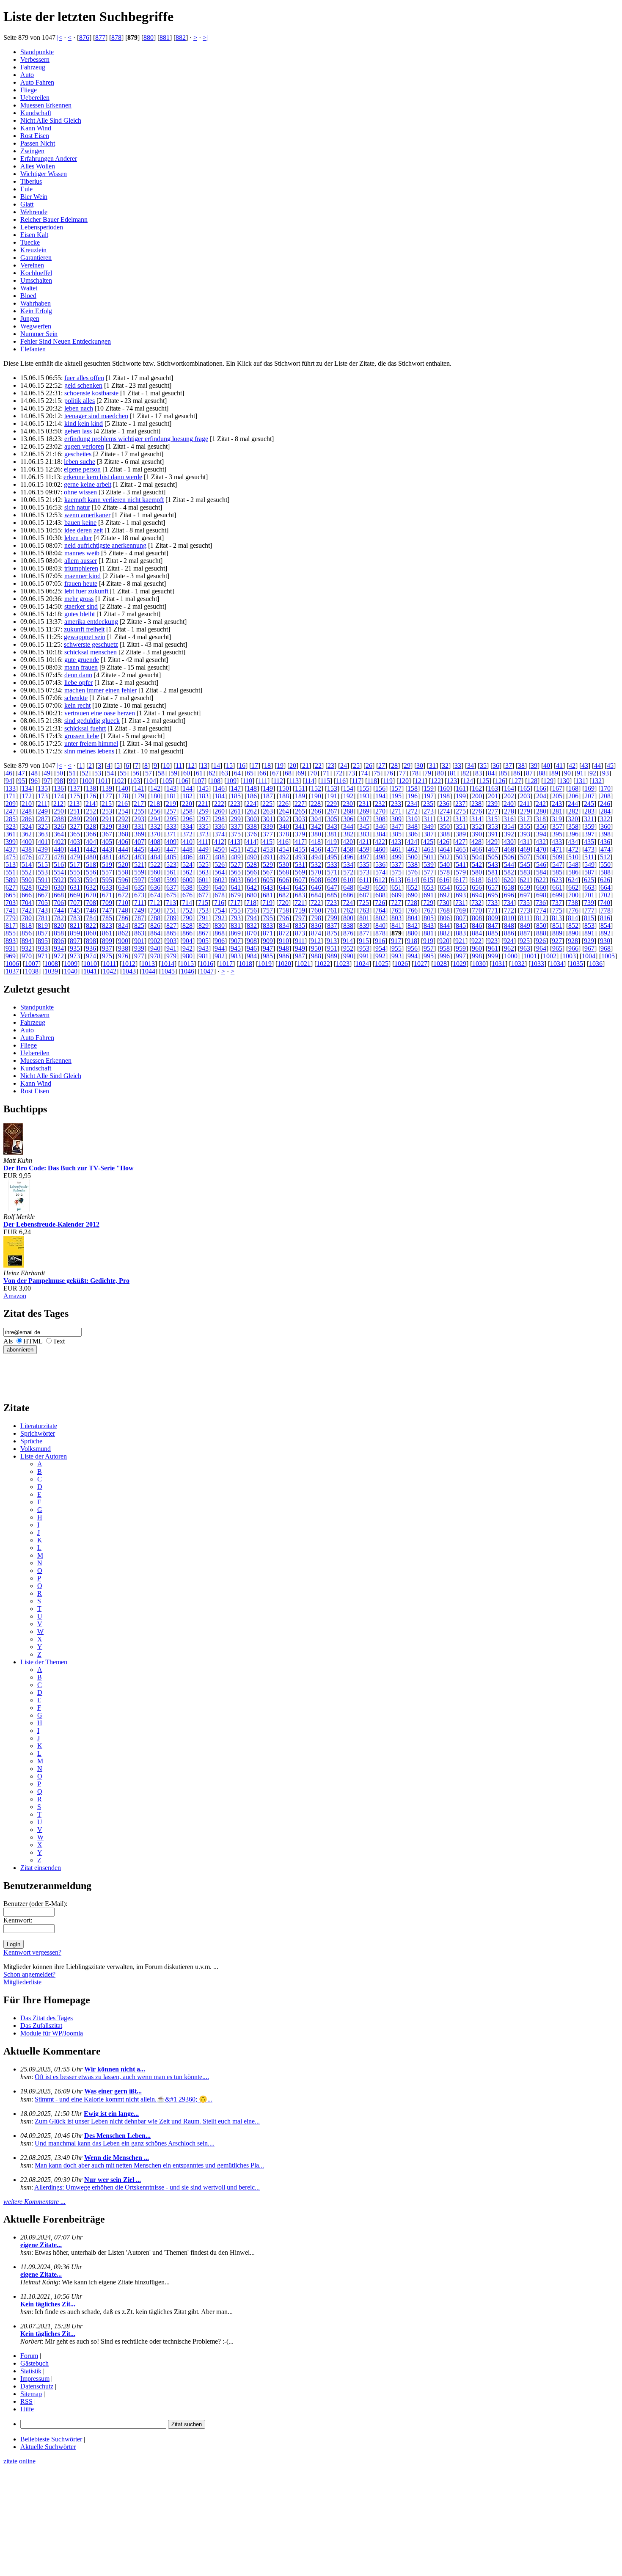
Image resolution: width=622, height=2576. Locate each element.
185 (236, 796)
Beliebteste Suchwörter (51, 2439)
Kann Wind (36, 128)
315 (493, 819)
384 (380, 834)
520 (123, 865)
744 (59, 910)
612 (380, 880)
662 (573, 887)
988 (316, 956)
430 (509, 842)
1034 (557, 964)
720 (283, 903)
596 (123, 880)
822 (91, 925)
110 (247, 781)
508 (541, 857)
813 (557, 918)
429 (493, 842)
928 (573, 941)
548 (573, 865)
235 (428, 804)
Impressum (35, 2379)
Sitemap (31, 2394)
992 (380, 956)
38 (521, 765)
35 (483, 765)
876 (84, 37)
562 (187, 872)
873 (300, 933)
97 (47, 781)
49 (47, 773)
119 (388, 781)
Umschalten (36, 280)
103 (135, 781)
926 (541, 941)
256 (155, 811)
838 (348, 925)
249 (43, 811)
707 (75, 903)
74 (364, 773)
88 (542, 773)
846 (477, 925)
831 (236, 925)
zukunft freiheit (84, 629)
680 (252, 895)
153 (332, 788)
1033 (537, 964)
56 (136, 773)
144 (187, 788)
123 (452, 781)
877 (100, 37)
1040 (71, 971)
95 (22, 781)
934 (59, 948)
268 (348, 811)
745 (75, 910)
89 (555, 773)
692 (445, 895)
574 (380, 872)
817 (11, 925)
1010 (90, 964)
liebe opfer (78, 683)
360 (605, 826)
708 (91, 903)
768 (445, 910)
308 (380, 819)
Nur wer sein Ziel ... (113, 2180)
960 (477, 948)
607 (300, 880)
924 (509, 941)
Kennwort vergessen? (32, 1952)
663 (589, 887)
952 (348, 948)
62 (212, 773)
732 (476, 903)
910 (284, 941)
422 (380, 842)
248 (27, 811)
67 (275, 773)
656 (477, 887)
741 (11, 910)
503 (461, 857)
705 (43, 903)
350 (445, 826)
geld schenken (83, 385)
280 (541, 811)
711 (139, 903)
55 (123, 773)
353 (493, 826)
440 (59, 849)
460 (380, 849)
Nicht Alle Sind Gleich (51, 120)
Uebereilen (35, 98)
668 (59, 895)
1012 (129, 964)
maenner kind (83, 576)
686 (348, 895)
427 (460, 842)
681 (268, 895)
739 (589, 903)
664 (605, 887)
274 (445, 811)
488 (220, 857)
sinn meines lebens (89, 751)
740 (605, 903)
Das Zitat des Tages (47, 2018)
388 (445, 834)
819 (43, 925)
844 (445, 925)
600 (187, 880)
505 (493, 857)
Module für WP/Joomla (52, 2033)
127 (516, 781)
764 (380, 910)
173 (43, 796)
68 (288, 773)
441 (75, 849)
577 (429, 872)
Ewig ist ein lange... (111, 2114)
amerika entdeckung (91, 622)
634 (123, 887)
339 (268, 826)
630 (59, 887)
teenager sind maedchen (96, 416)
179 (139, 796)
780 (27, 918)
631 (75, 887)
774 (541, 910)
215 (107, 804)
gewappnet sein (85, 637)
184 (220, 796)
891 (589, 933)
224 (251, 804)
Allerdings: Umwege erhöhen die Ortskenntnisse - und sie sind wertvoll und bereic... (147, 2187)
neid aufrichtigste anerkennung (105, 545)
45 (610, 765)
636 (155, 887)
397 (589, 834)
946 (252, 948)
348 (413, 826)
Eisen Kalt (34, 235)
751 (171, 910)
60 (187, 773)
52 (85, 773)
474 (605, 849)
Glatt (27, 204)
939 (139, 948)
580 (477, 872)
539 (429, 865)
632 (91, 887)
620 (509, 880)
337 (236, 826)
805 (429, 918)
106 (183, 781)
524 (187, 865)
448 (187, 849)
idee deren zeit (84, 530)
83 (479, 773)
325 (43, 826)
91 (580, 773)
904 (187, 941)
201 (493, 796)
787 (139, 918)
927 (557, 941)
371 (171, 834)
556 (91, 872)
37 (509, 765)
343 (332, 826)
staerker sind (81, 606)
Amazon (15, 1296)
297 (204, 819)
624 (573, 880)
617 (460, 880)
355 (525, 826)
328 (91, 826)
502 (445, 857)
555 (75, 872)
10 (166, 765)
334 (187, 826)
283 (589, 811)
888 (541, 933)
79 (428, 773)
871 (268, 933)
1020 (284, 964)
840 (380, 925)
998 (477, 956)
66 (263, 773)
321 (589, 819)
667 (43, 895)
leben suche (80, 462)
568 (284, 872)
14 (217, 765)
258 (187, 811)
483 (139, 857)
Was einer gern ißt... (113, 2091)
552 (27, 872)
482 (123, 857)
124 (468, 781)
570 (316, 872)
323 (11, 826)
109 (231, 781)
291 (107, 819)
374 (220, 834)
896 (59, 941)
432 (541, 842)
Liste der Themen (44, 1662)
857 (43, 933)
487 (204, 857)
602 (220, 880)
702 (605, 895)
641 (236, 887)
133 (11, 788)
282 (573, 811)
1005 (608, 956)
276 (477, 811)
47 (22, 773)
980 (187, 956)
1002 (550, 956)
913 (332, 941)
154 (348, 788)
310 (413, 819)
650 (380, 887)
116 (341, 781)
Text (59, 1341)
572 (348, 872)
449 (204, 849)
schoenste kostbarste (91, 393)
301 (268, 819)
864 (155, 933)
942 (187, 948)
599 (171, 880)
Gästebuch (34, 2363)
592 (59, 880)
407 (139, 842)
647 (332, 887)
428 (476, 842)
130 (564, 781)
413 (235, 842)
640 (220, 887)
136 (59, 788)
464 (445, 849)
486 (187, 857)
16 (242, 765)
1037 (12, 971)
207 (589, 796)
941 (171, 948)
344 (348, 826)
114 (310, 781)
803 (396, 918)
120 (404, 781)
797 (300, 918)
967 (589, 948)
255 (139, 811)
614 (412, 880)
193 (364, 796)
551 (11, 872)
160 (445, 788)
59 (174, 773)
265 (300, 811)
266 (316, 811)
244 (573, 804)
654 (445, 887)
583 (525, 872)
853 (589, 925)
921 (460, 941)
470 (541, 849)
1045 (168, 971)
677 (204, 895)
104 (151, 781)
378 (284, 834)
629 (43, 887)
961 (493, 948)
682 (284, 895)
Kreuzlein (33, 250)
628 (27, 887)
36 (496, 765)
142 (155, 788)
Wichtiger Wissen (44, 174)
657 (493, 887)
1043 (129, 971)
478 (59, 857)
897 (75, 941)
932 (27, 948)
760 (316, 910)
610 (348, 880)
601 (204, 880)
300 (252, 819)
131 (581, 781)
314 (476, 819)
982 (220, 956)
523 (171, 865)
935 (75, 948)
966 (573, 948)
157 (396, 788)
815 (589, 918)
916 (380, 941)
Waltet (29, 288)
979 (171, 956)
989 (332, 956)
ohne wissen (80, 492)
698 (541, 895)
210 (27, 804)
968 (605, 948)
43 (585, 765)
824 (123, 925)
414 (251, 842)
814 (573, 918)
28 (394, 765)
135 (43, 788)
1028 (440, 964)
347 (396, 826)
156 (380, 788)
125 (484, 781)
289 (75, 819)
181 (171, 796)
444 (123, 849)
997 (461, 956)
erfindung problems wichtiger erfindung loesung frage (136, 439)
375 (236, 834)
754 (220, 910)
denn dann (78, 675)
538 (413, 865)
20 (293, 765)
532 (316, 865)
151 (300, 788)
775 (557, 910)
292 (123, 819)
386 (413, 834)
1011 (109, 964)
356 (541, 826)
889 (557, 933)
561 (171, 872)
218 (155, 804)
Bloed (28, 296)
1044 (149, 971)
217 (139, 804)
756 (252, 910)
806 (445, 918)
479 (75, 857)
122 (436, 781)
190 (316, 796)
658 (509, 887)
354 (509, 826)
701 (589, 895)
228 (316, 804)
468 (509, 849)
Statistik (31, 2371)
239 (493, 804)
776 (573, 910)
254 (123, 811)
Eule (26, 189)
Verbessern (35, 59)
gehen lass (78, 431)
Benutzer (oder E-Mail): (35, 1904)
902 (155, 941)
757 (268, 910)
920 (444, 941)
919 (428, 941)
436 (605, 842)
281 (557, 811)
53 (98, 773)
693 (461, 895)
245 (589, 804)
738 (573, 903)
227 (300, 804)
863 (139, 933)
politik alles (80, 401)
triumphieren (81, 568)
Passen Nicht (38, 143)
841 (396, 925)
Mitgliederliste (22, 1982)
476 (27, 857)
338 (252, 826)
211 (43, 804)
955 (396, 948)
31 (432, 765)
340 (284, 826)
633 (107, 887)
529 (268, 865)
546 (541, 865)
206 (573, 796)
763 (364, 910)
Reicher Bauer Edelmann (54, 219)
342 (316, 826)
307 (364, 819)
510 (573, 857)
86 (517, 773)
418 (316, 842)
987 (300, 956)
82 (466, 773)
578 (445, 872)
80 (440, 773)
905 (204, 941)
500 (413, 857)
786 (123, 918)
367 (107, 834)
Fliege (29, 90)
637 (171, 887)
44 (597, 765)
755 (236, 910)
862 (123, 933)
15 (229, 765)
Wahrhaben (36, 303)
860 (91, 933)
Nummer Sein (39, 334)
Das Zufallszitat (41, 2026)
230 (348, 804)
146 (220, 788)
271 (396, 811)
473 (589, 849)
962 (509, 948)
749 (139, 910)
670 (91, 895)
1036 (596, 964)
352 (477, 826)
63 (225, 773)
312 (444, 819)
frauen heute (81, 583)
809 (493, 918)
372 (187, 834)
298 (220, 819)
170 (605, 788)
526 (220, 865)
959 (461, 948)
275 (461, 811)
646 (316, 887)
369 (139, 834)
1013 (148, 964)
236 (444, 804)
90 (567, 773)
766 (413, 910)
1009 (71, 964)
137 (75, 788)
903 (171, 941)
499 (396, 857)
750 (155, 910)
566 (252, 872)
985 (268, 956)
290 (91, 819)
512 (605, 857)
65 (250, 773)
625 (589, 880)
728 (412, 903)
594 (91, 880)
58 (161, 773)
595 (107, 880)
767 (429, 910)
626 (605, 880)
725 (364, 903)
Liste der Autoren (44, 1456)
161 (461, 788)
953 (364, 948)
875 (332, 933)
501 (429, 857)
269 (364, 811)
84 (491, 773)
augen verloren (84, 446)
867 (204, 933)
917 (396, 941)
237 (460, 804)
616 (444, 880)
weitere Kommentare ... (34, 2202)
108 (215, 781)
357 (557, 826)
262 (252, 811)
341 (300, 826)
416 (283, 842)
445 (139, 849)
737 (557, 903)
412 (219, 842)
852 (573, 925)
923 (493, 941)
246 (605, 804)
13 (204, 765)
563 (204, 872)
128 (532, 781)
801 (364, 918)
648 (348, 887)
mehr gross (79, 599)
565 (236, 872)
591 (43, 880)
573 (364, 872)
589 (11, 880)
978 (155, 956)
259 (204, 811)
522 (155, 865)
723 (332, 903)
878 (116, 37)
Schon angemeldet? (29, 1974)
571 (332, 872)
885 (493, 933)
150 (284, 788)
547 (557, 865)
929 (589, 941)
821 (75, 925)
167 (557, 788)
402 (59, 842)
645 (300, 887)
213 (74, 804)
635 (139, 887)
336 (220, 826)
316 (509, 819)
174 (59, 796)
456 (316, 849)
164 (509, 788)
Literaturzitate (39, 1426)
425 (428, 842)
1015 (187, 964)
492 (284, 857)
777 (589, 910)
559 (139, 872)
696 (509, 895)
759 (300, 910)
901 (139, 941)
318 (541, 819)
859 (75, 933)
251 (75, 811)
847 (493, 925)
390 (477, 834)
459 (364, 849)
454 (284, 849)
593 (75, 880)
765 (396, 910)
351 (461, 826)
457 (332, 849)
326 (59, 826)
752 (187, 910)
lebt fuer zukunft (86, 591)
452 (252, 849)
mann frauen (81, 667)
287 (43, 819)
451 (236, 849)
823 (107, 925)
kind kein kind (84, 423)
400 (27, 842)
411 (203, 842)
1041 (90, 971)
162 (477, 788)
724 (348, 903)
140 (123, 788)
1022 (323, 964)
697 (525, 895)
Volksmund (36, 1449)
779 (11, 918)
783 (75, 918)
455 (300, 849)
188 (284, 796)
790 (187, 918)
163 (493, 788)
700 (573, 895)
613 (396, 880)
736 (541, 903)
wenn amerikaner (87, 515)
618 (476, 880)
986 (284, 956)
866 (187, 933)
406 (123, 842)
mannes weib (82, 553)
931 (11, 948)
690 (413, 895)
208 (605, 796)
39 (534, 765)
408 (155, 842)
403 (75, 842)
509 (557, 857)
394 (541, 834)
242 (541, 804)
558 (123, 872)
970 (27, 956)
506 (509, 857)
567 (268, 872)
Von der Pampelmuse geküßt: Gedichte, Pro (66, 1281)
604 (252, 880)
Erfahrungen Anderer (49, 159)
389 (461, 834)
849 (525, 925)
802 (380, 918)
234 (412, 804)
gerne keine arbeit (88, 484)
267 (332, 811)
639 (204, 887)
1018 (245, 964)
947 (268, 948)
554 (59, 872)
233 (396, 804)
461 (396, 849)
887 (525, 933)
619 (493, 880)
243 (557, 804)
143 (171, 788)
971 (43, 956)
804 (413, 918)
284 (605, 811)
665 (11, 895)
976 (123, 956)
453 (268, 849)
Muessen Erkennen (46, 105)
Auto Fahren (37, 82)
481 (107, 857)
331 (139, 826)
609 (332, 880)
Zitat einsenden (41, 1868)
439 (43, 849)
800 (348, 918)
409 (171, 842)
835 (300, 925)
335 (204, 826)
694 (477, 895)
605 (268, 880)
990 (348, 956)
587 (589, 872)
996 (445, 956)
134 (27, 788)
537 (396, 865)
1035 (576, 964)
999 (493, 956)
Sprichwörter (38, 1433)
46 (9, 773)
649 (364, 887)
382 (348, 834)
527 (236, 865)
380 (316, 834)
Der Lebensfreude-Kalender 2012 (51, 1224)
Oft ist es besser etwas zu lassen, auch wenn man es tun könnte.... (122, 2077)
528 (252, 865)
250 (59, 811)
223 (235, 804)
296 (187, 819)
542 (477, 865)
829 (204, 925)
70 (314, 773)
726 (380, 903)
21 (305, 765)
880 (149, 37)
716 (219, 903)
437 (11, 849)
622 (541, 880)
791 (204, 918)
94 (9, 781)
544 (509, 865)
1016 (206, 964)
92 (593, 773)
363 (43, 834)
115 (325, 781)
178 (123, 796)
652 (413, 887)
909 (268, 941)
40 (547, 765)
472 (573, 849)
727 (396, 903)
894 (27, 941)
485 (171, 857)
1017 (226, 964)
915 (364, 941)
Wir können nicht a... (115, 2069)
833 (268, 925)
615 (428, 880)
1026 (401, 964)
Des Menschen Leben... (117, 2136)
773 (525, 910)
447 (171, 849)
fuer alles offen (84, 378)
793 (236, 918)
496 (348, 857)
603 (236, 880)
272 (413, 811)
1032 (518, 964)
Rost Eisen (35, 136)
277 (493, 811)
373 (204, 834)
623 (557, 880)
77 (402, 773)
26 (369, 765)
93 (605, 773)
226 (283, 804)
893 (11, 941)
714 (187, 903)
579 (461, 872)
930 (605, 941)
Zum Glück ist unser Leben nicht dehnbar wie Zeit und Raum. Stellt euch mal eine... (147, 2121)
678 (220, 895)
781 (43, 918)
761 (332, 910)
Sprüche (31, 1441)
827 (171, 925)
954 (380, 948)
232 (380, 804)
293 (139, 819)
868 (220, 933)
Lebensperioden (42, 227)
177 (107, 796)
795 (268, 918)
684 (316, 895)
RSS (26, 2401)
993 (396, 956)
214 (91, 804)
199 (461, 796)
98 (60, 781)
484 (155, 857)
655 (461, 887)
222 (219, 804)
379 (300, 834)
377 (268, 834)
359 (589, 826)
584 (541, 872)
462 (413, 849)
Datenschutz (37, 2386)
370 (155, 834)
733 (493, 903)
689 (396, 895)
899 (107, 941)
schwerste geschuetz (91, 644)
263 (268, 811)
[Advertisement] (29, 1373)
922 (476, 941)
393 (525, 834)
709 (107, 903)
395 (557, 834)
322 (605, 819)
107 (199, 781)
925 (525, 941)
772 (509, 910)
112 (278, 781)
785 (107, 918)
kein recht (77, 705)
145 (204, 788)
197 (429, 796)
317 (525, 819)
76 (390, 773)
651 (396, 887)
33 (458, 765)
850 (541, 925)
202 (509, 796)
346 (380, 826)
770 (477, 910)
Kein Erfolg (36, 311)
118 (372, 781)
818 (27, 925)
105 (167, 781)
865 (171, 933)
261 (236, 811)
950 (316, 948)
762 (348, 910)
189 (300, 796)
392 (509, 834)
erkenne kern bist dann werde (103, 477)
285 (11, 819)
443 (107, 849)
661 (557, 887)
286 (27, 819)
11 (179, 765)
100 (87, 781)
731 (460, 903)
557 (107, 872)
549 (589, 865)
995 (429, 956)
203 (525, 796)
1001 (530, 956)
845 (461, 925)
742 (27, 910)
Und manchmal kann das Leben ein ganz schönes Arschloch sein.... (125, 2143)
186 (252, 796)
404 (91, 842)
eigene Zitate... (41, 2245)
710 (123, 903)
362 (27, 834)
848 (509, 925)
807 (461, 918)
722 (316, 903)
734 (509, 903)
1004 (589, 956)
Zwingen (32, 151)
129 (548, 781)
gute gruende (82, 660)
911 (300, 941)
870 (252, 933)
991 (364, 956)
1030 (479, 964)
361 (11, 834)
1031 (498, 964)
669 (75, 895)
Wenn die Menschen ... (117, 2158)
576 (413, 872)
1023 (343, 964)
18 (267, 765)
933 (43, 948)
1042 (110, 971)
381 (332, 834)
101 (103, 781)
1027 (421, 964)
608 (316, 880)
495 (332, 857)
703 (11, 903)
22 (318, 765)
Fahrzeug (33, 67)
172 (27, 796)
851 (557, 925)
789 (171, 918)
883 (461, 933)
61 (199, 773)
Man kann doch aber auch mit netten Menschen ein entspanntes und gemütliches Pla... (149, 2165)
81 (453, 773)
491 (268, 857)
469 (525, 849)
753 (204, 910)
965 (557, 948)
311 (428, 819)
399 (11, 842)
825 (139, 925)
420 (348, 842)
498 (380, 857)
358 (573, 826)
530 (284, 865)
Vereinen (32, 265)
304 (316, 819)
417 (300, 842)
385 (396, 834)
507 (525, 857)
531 (300, 865)
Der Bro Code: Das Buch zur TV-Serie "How (69, 1168)
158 (413, 788)
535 (364, 865)
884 (477, 933)
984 (252, 956)
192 (348, 796)
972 (59, 956)
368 (123, 834)
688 (380, 895)
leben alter (78, 538)
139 (107, 788)
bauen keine (80, 523)
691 (429, 895)
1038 (32, 971)
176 (91, 796)
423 (396, 842)
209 (11, 804)
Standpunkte (37, 52)
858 (59, 933)
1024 (362, 964)
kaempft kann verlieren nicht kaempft (114, 500)
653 (429, 887)
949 (300, 948)
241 (525, 804)
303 (300, 819)
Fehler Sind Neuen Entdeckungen (66, 341)
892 (605, 933)
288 (59, 819)
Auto (27, 75)
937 (107, 948)
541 (461, 865)
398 (605, 834)
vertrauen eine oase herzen (100, 713)
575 (396, 872)
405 (107, 842)
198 (445, 796)
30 (420, 765)
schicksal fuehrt (85, 728)
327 (75, 826)
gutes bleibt (80, 614)
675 (171, 895)
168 (573, 788)
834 (284, 925)
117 (356, 781)
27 (382, 765)
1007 (32, 964)
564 (220, 872)
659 (525, 887)
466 (477, 849)
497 (364, 857)
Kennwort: (18, 1920)
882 (181, 37)
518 (91, 865)
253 (107, 811)
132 (597, 781)
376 (252, 834)
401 (43, 842)
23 (331, 765)
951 (332, 948)
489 (236, 857)
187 (268, 796)
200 (477, 796)
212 (58, 804)
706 (59, 903)
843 (429, 925)
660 (541, 887)
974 (91, 956)
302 (284, 819)
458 (348, 849)
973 (75, 956)
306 (348, 819)
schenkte (76, 698)
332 (155, 826)
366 (91, 834)
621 (525, 880)
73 (352, 773)
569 (300, 872)
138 (91, 788)
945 (236, 948)
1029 (460, 964)
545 (525, 865)
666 (27, 895)
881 (165, 37)
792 (220, 918)
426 (444, 842)
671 (107, 895)
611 (364, 880)
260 (220, 811)
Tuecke (30, 242)
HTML (33, 1341)
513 (11, 865)
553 (43, 872)
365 (75, 834)
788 (155, 918)
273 (429, 811)
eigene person (82, 469)
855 (11, 933)
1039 (51, 971)
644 (284, 887)
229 (332, 804)
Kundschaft (36, 113)
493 (300, 857)
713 (171, 903)
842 (413, 925)
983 (236, 956)
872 (284, 933)
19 (280, 765)
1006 (12, 964)
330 (123, 826)
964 (541, 948)
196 (413, 796)
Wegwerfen (36, 326)
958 (445, 948)
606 (284, 880)
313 (460, 819)
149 (268, 788)
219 (171, 804)
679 (236, 895)
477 (43, 857)
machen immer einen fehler (100, 690)
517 (75, 865)
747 (107, 910)
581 (493, 872)
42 (572, 765)
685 (332, 895)
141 (139, 788)
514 (27, 865)
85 (504, 773)
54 (110, 773)
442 (91, 849)
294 (155, 819)
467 (493, 849)
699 (557, 895)
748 (123, 910)
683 (300, 895)
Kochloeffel (36, 273)
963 (525, 948)
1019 (265, 964)
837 (332, 925)
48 (34, 773)
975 (107, 956)
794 (252, 918)
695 (493, 895)
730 (444, 903)
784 (91, 918)
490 (252, 857)
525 (204, 865)
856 (27, 933)
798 (316, 918)
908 (252, 941)
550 (605, 865)
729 (428, 903)
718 (251, 903)
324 (27, 826)
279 (525, 811)
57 (149, 773)
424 (412, 842)
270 (380, 811)
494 (316, 857)
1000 (511, 956)
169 (589, 788)
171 (11, 796)
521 (139, 865)
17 (255, 765)
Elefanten (33, 349)
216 (123, 804)
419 (332, 842)
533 (332, 865)
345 (364, 826)
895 (43, 941)
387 (429, 834)
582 (509, 872)
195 (396, 796)
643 (268, 887)
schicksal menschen (91, 652)
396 (573, 834)
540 (445, 865)
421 (364, 842)
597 (139, 880)
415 (267, 842)
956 (413, 948)
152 (316, 788)
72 (339, 773)
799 (332, 918)
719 (267, 903)
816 (605, 918)
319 (557, 819)
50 (60, 773)
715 (203, 903)
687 (364, 895)
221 (203, 804)
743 (43, 910)
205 (557, 796)
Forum (29, 2356)
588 (605, 872)
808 (477, 918)
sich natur (77, 507)
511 (589, 857)
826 (155, 925)
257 (171, 811)
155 (364, 788)
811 (525, 918)
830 (220, 925)
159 (429, 788)
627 (11, 887)
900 (123, 941)
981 (204, 956)
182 (187, 796)
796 (284, 918)
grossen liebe (82, 736)
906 (220, 941)
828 (187, 925)
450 (220, 849)
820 (59, 925)
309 (396, 819)
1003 (569, 956)
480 (91, 857)
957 (429, 948)
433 (557, 842)
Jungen (30, 319)
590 (27, 880)
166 (541, 788)
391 (493, 834)
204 (541, 796)
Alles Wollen (38, 166)
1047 (207, 971)
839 (364, 925)
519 (107, 865)
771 (493, 910)
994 (413, 956)
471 (557, 849)
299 (236, 819)
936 (91, 948)
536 (380, 865)
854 (605, 925)
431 (525, 842)
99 (72, 781)
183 (204, 796)
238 (476, 804)
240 (509, 804)
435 (589, 842)
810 (509, 918)
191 (332, 796)
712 (155, 903)
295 (171, 819)
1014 (168, 964)
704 (27, 903)
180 (155, 796)
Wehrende (34, 212)
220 (187, 804)
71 (326, 773)
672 (123, 895)
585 (557, 872)
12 (191, 765)
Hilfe (27, 2409)
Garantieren (36, 258)
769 (461, 910)
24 (344, 765)
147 (236, 788)
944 (220, 948)
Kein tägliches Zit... (48, 2304)
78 (415, 773)
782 (59, 918)
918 (412, 941)
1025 (382, 964)
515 (43, 865)
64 (237, 773)
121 (420, 781)
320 (573, 819)
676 (187, 895)
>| (205, 37)
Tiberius (31, 181)
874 (316, 933)
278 (509, 811)
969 (11, 956)
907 (236, 941)
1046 (187, 971)
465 (461, 849)
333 (171, 826)
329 (107, 826)
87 (529, 773)
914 (348, 941)
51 (72, 773)
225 (267, 804)
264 (284, 811)
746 (91, 910)
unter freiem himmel (91, 743)
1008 (51, 964)
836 (316, 925)
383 (364, 834)
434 (573, 842)
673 (139, 895)
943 (204, 948)
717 (235, 903)
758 (284, 910)
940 (155, 948)
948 (284, 948)
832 (252, 925)
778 (605, 910)
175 (75, 796)
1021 (304, 964)
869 (236, 933)
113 (294, 781)
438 (27, 849)
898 (91, 941)
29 (407, 765)
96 (34, 781)
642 (252, 887)
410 (187, 842)
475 (11, 857)
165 (525, 788)
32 (445, 765)
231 (364, 804)
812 (541, 918)
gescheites (78, 454)
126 (500, 781)
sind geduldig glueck (92, 721)
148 (252, 788)
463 (429, 849)
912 (316, 941)
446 (155, 849)
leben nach (79, 408)
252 (91, 811)
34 (471, 765)
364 (59, 834)
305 (332, 819)
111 (263, 781)
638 (187, 887)
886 (509, 933)
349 (429, 826)
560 (155, 872)
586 (573, 872)
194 (380, 796)
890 (573, 933)
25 (356, 765)
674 (155, 895)
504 (477, 857)
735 (525, 903)
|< (60, 37)
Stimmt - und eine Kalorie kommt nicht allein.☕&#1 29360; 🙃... (124, 2099)
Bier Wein (34, 197)
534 (348, 865)
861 (107, 933)
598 (155, 880)
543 (493, 865)
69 (301, 773)
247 (11, 811)
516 (59, 865)
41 (559, 765)
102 (119, 781)
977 (139, 956)
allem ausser (81, 561)
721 (300, 903)
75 (377, 773)
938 (123, 948)
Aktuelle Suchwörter (48, 2447)
